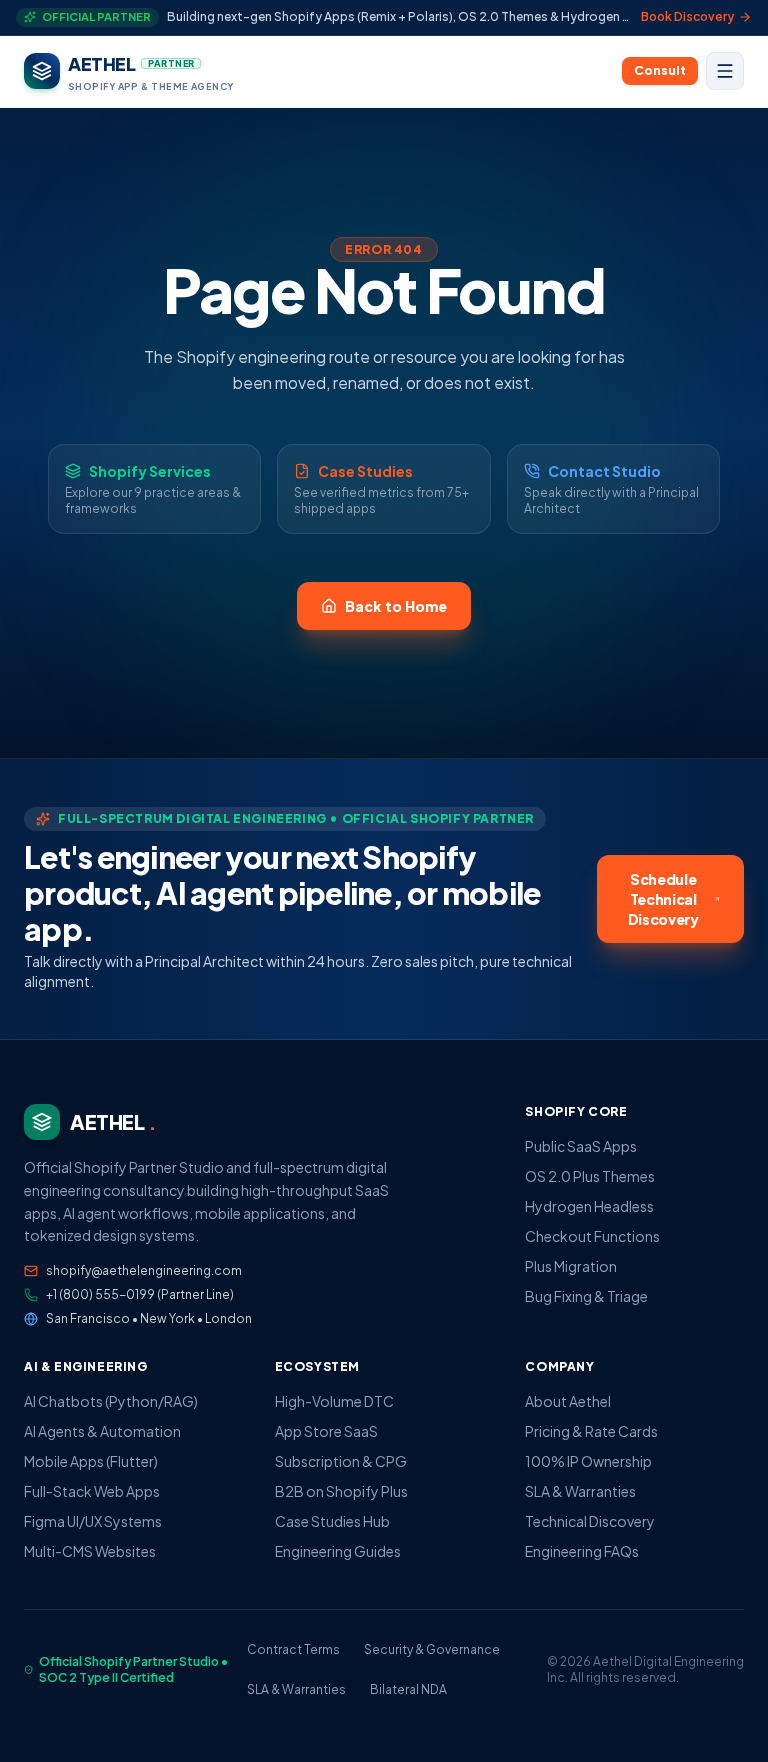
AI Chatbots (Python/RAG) (111, 1401)
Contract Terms (293, 1649)
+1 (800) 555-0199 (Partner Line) (140, 1294)
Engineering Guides (338, 1551)
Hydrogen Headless (589, 1206)
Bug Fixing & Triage (586, 1296)
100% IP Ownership (588, 1461)
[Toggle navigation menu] (725, 71)
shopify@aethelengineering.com (144, 1270)
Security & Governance (432, 1649)
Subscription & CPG (341, 1461)
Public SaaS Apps (581, 1146)
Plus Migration (571, 1266)
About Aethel (568, 1401)
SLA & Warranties (580, 1491)
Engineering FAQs (582, 1551)
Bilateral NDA (408, 1689)
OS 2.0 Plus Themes (590, 1176)
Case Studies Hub (332, 1521)
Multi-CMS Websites (90, 1551)
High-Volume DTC (334, 1401)
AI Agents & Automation (102, 1431)
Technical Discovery (590, 1521)
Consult (660, 70)
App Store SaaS (326, 1431)
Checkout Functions (592, 1236)
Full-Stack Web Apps (92, 1491)
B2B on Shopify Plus (341, 1491)
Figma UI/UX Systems (93, 1521)
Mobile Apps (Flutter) (91, 1461)
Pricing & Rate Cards (591, 1431)
